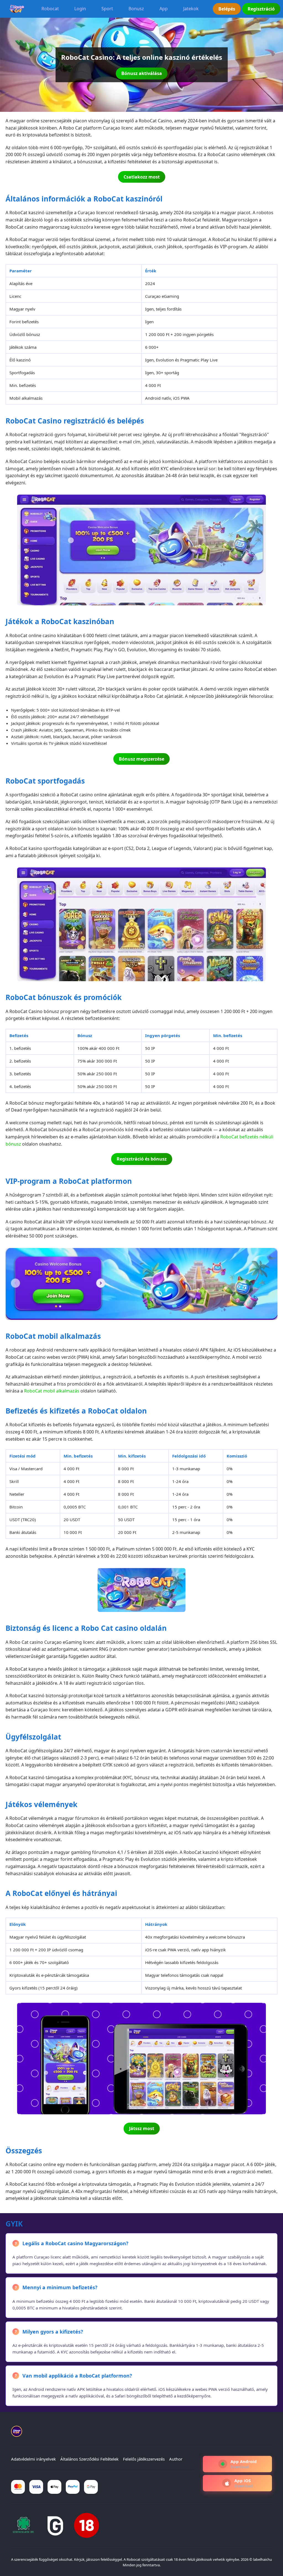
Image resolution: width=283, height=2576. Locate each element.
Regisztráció (261, 9)
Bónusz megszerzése (141, 759)
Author (176, 2459)
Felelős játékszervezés (144, 2459)
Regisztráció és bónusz (142, 1159)
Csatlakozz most (142, 177)
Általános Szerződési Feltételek (89, 2459)
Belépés (227, 9)
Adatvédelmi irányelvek (33, 2459)
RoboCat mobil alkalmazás (52, 1391)
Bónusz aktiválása (142, 73)
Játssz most (142, 2128)
